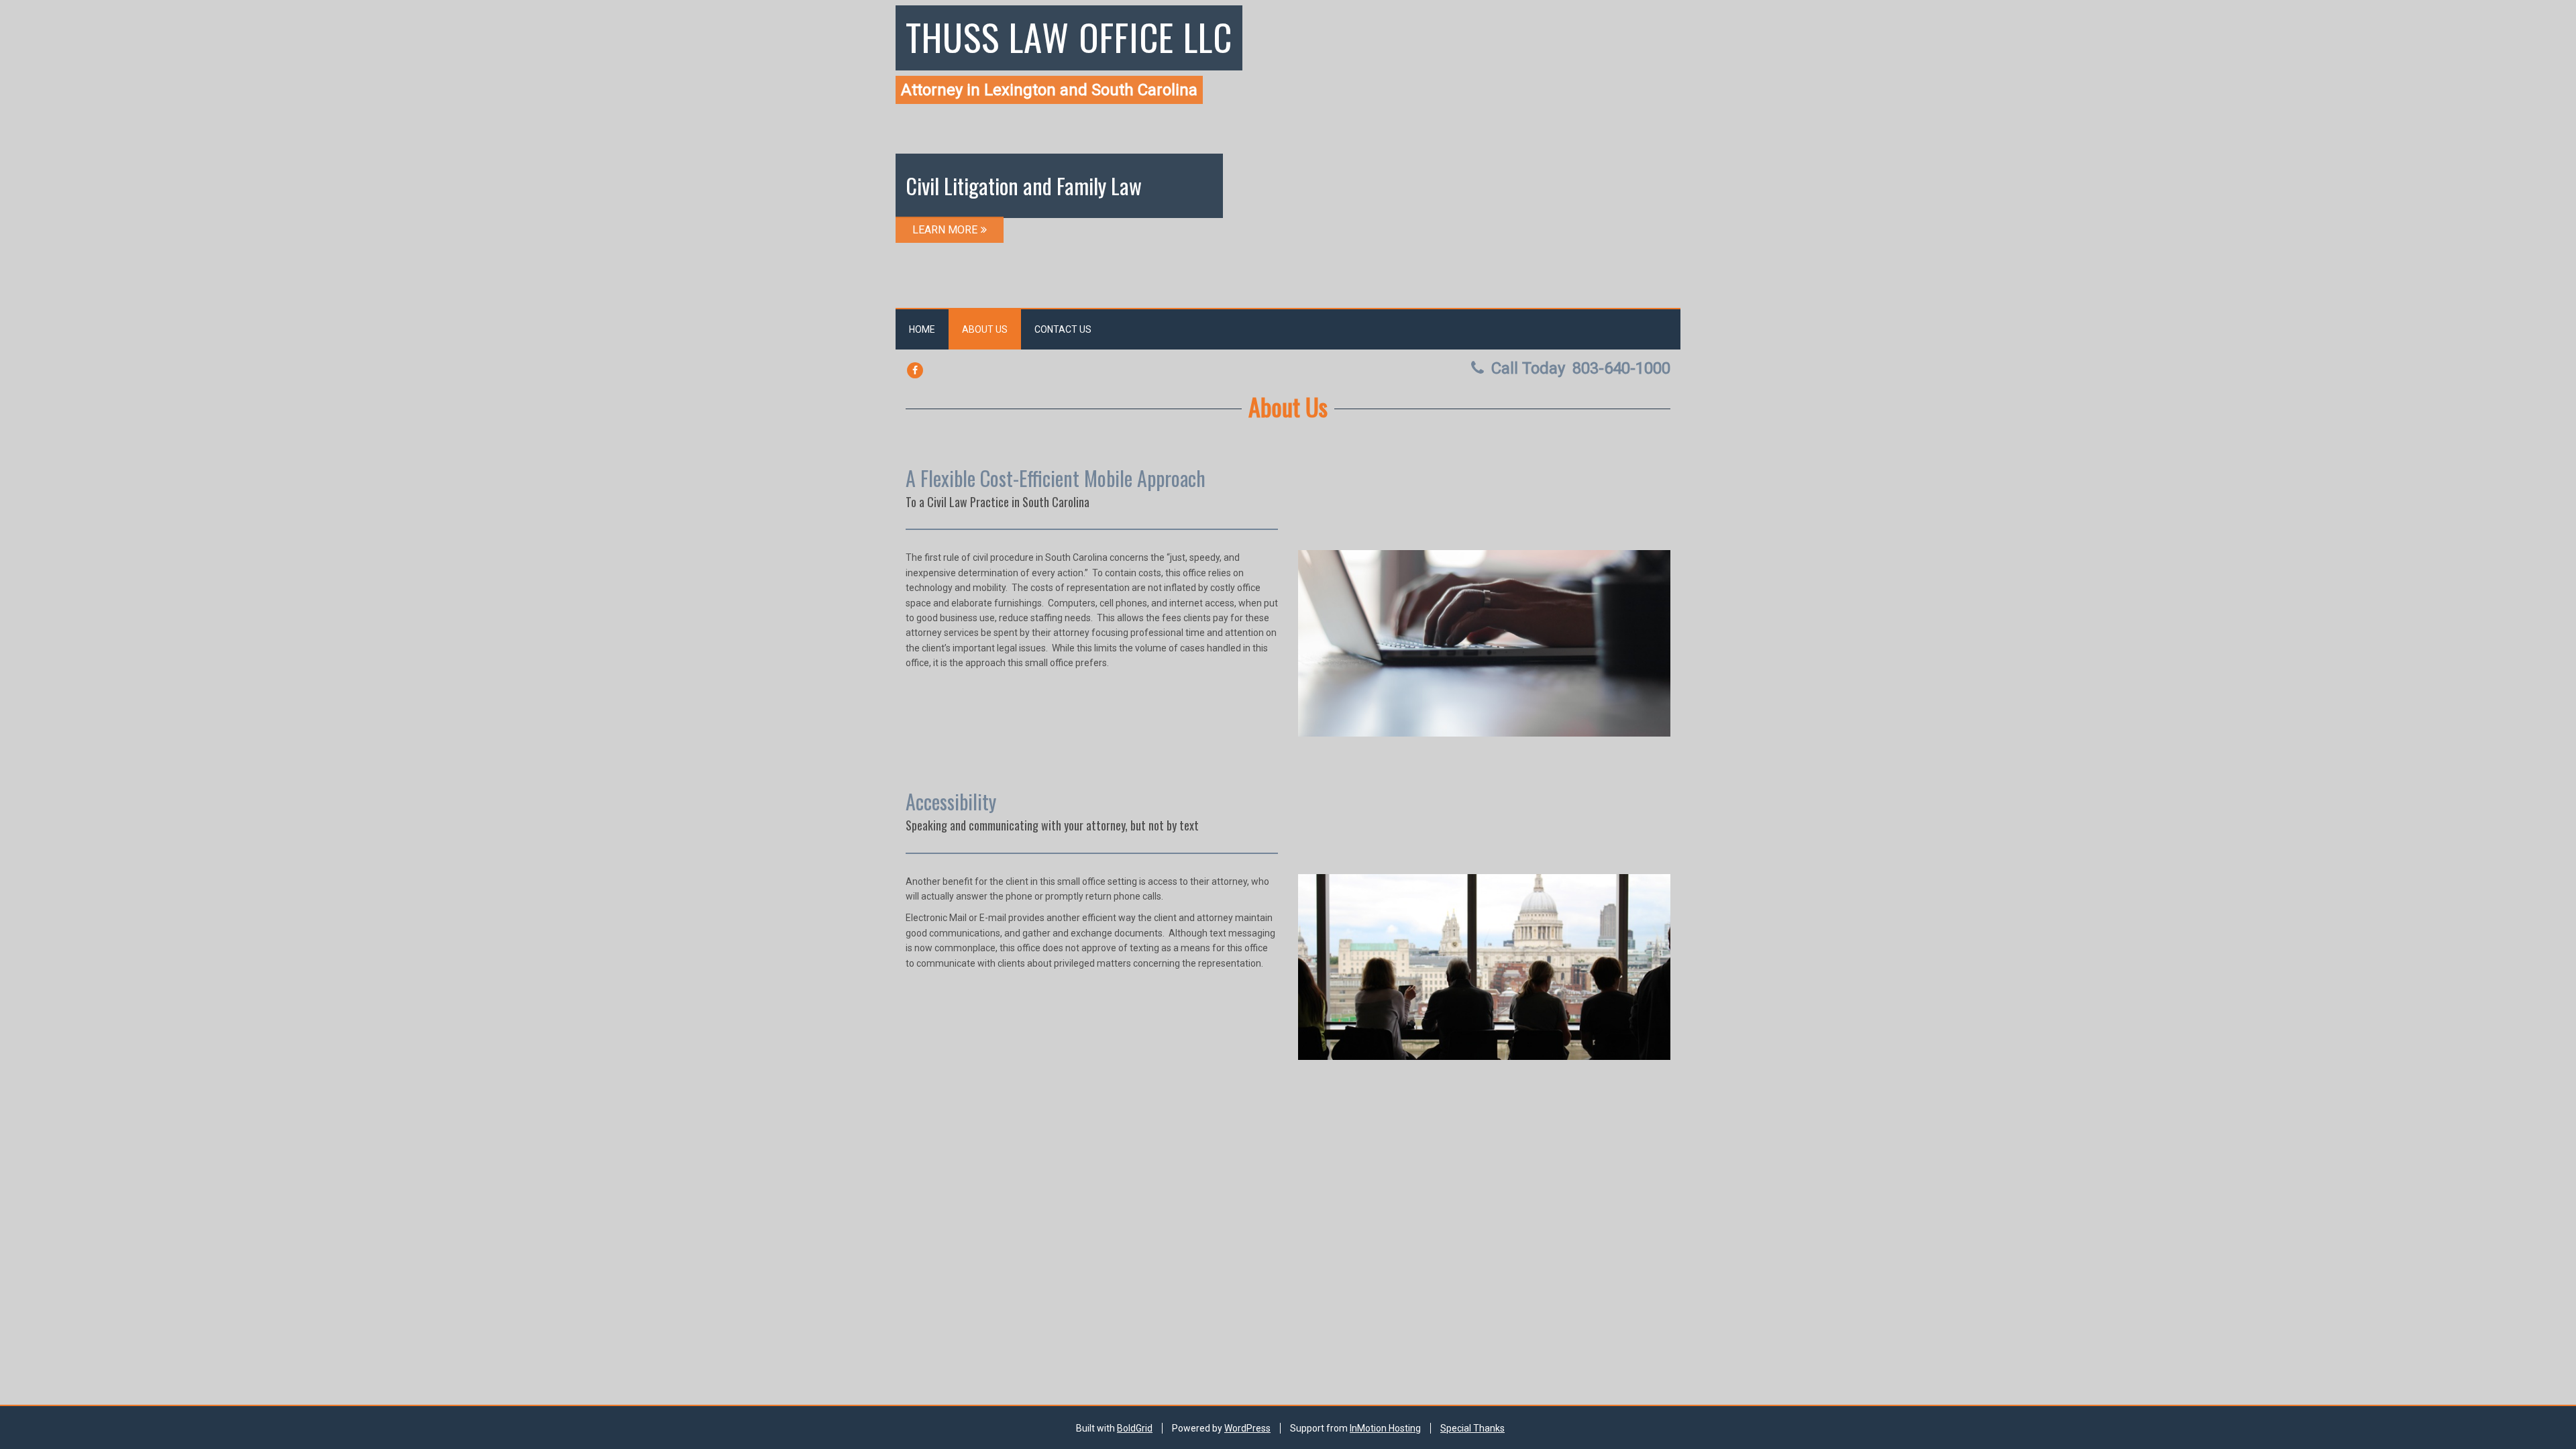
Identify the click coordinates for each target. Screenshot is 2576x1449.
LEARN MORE (945, 230)
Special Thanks (1472, 1428)
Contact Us (1063, 329)
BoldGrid (1135, 1428)
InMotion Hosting (1385, 1428)
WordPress (1247, 1428)
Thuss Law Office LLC (1069, 36)
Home (922, 329)
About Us (985, 329)
